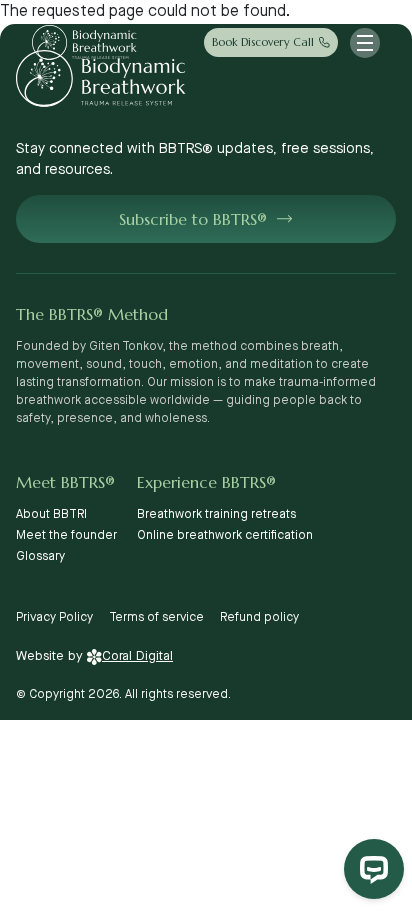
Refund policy (259, 617)
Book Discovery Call (263, 42)
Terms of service (156, 617)
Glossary (40, 556)
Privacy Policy (54, 617)
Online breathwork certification (225, 535)
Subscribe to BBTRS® (193, 219)
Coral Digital (137, 656)
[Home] (84, 42)
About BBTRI (51, 514)
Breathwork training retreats (216, 514)
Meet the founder (66, 535)
